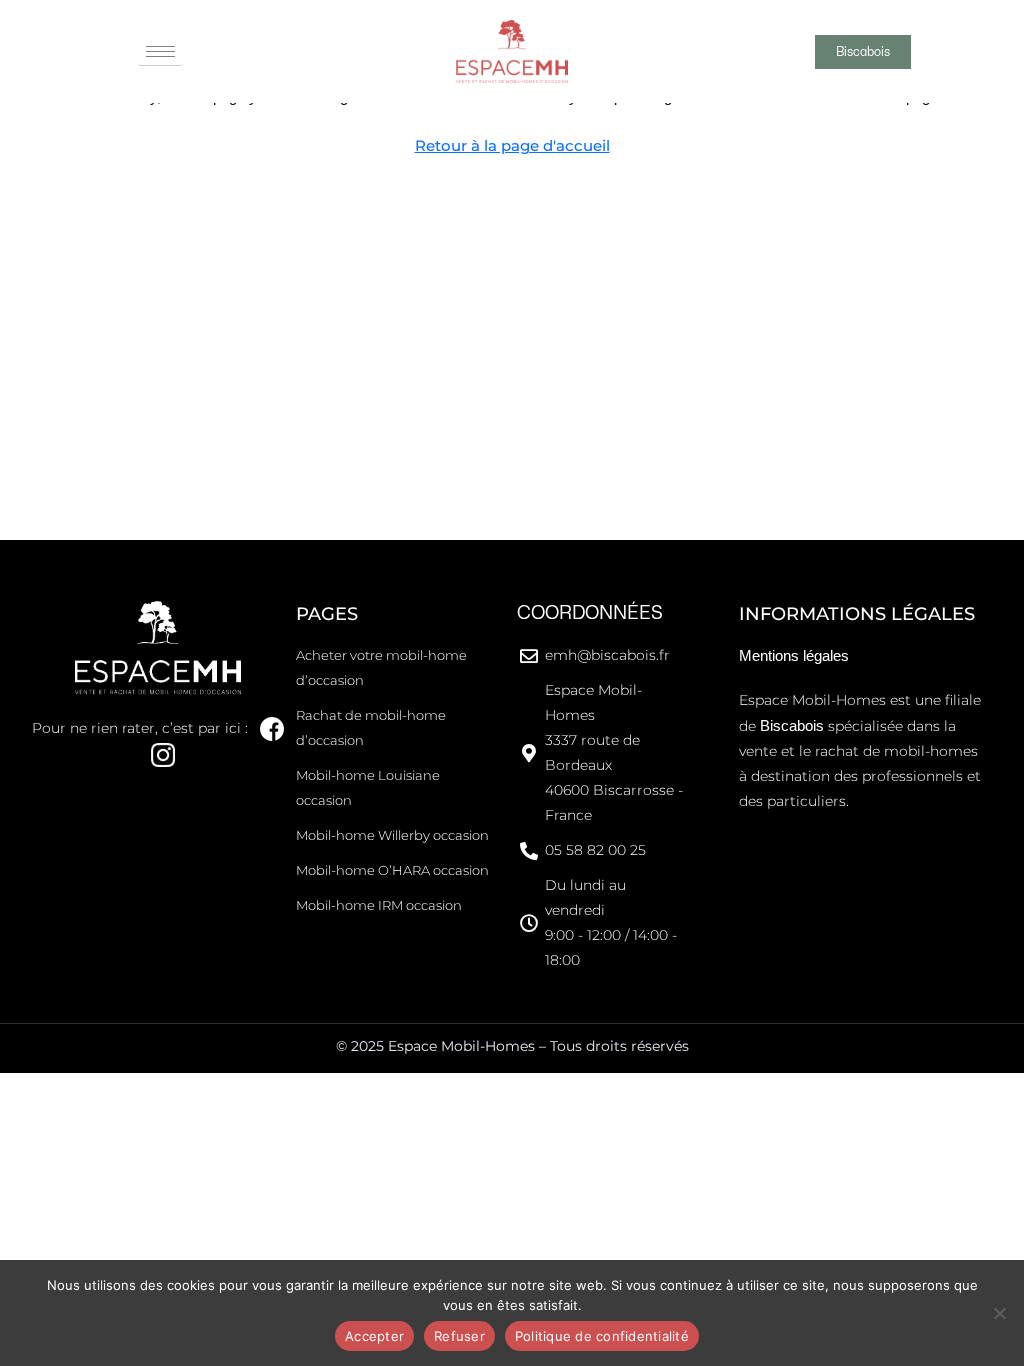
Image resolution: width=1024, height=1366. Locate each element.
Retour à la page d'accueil (512, 145)
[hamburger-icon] (160, 52)
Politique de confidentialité (602, 1336)
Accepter (374, 1336)
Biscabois (792, 725)
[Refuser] (999, 1313)
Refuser (459, 1336)
